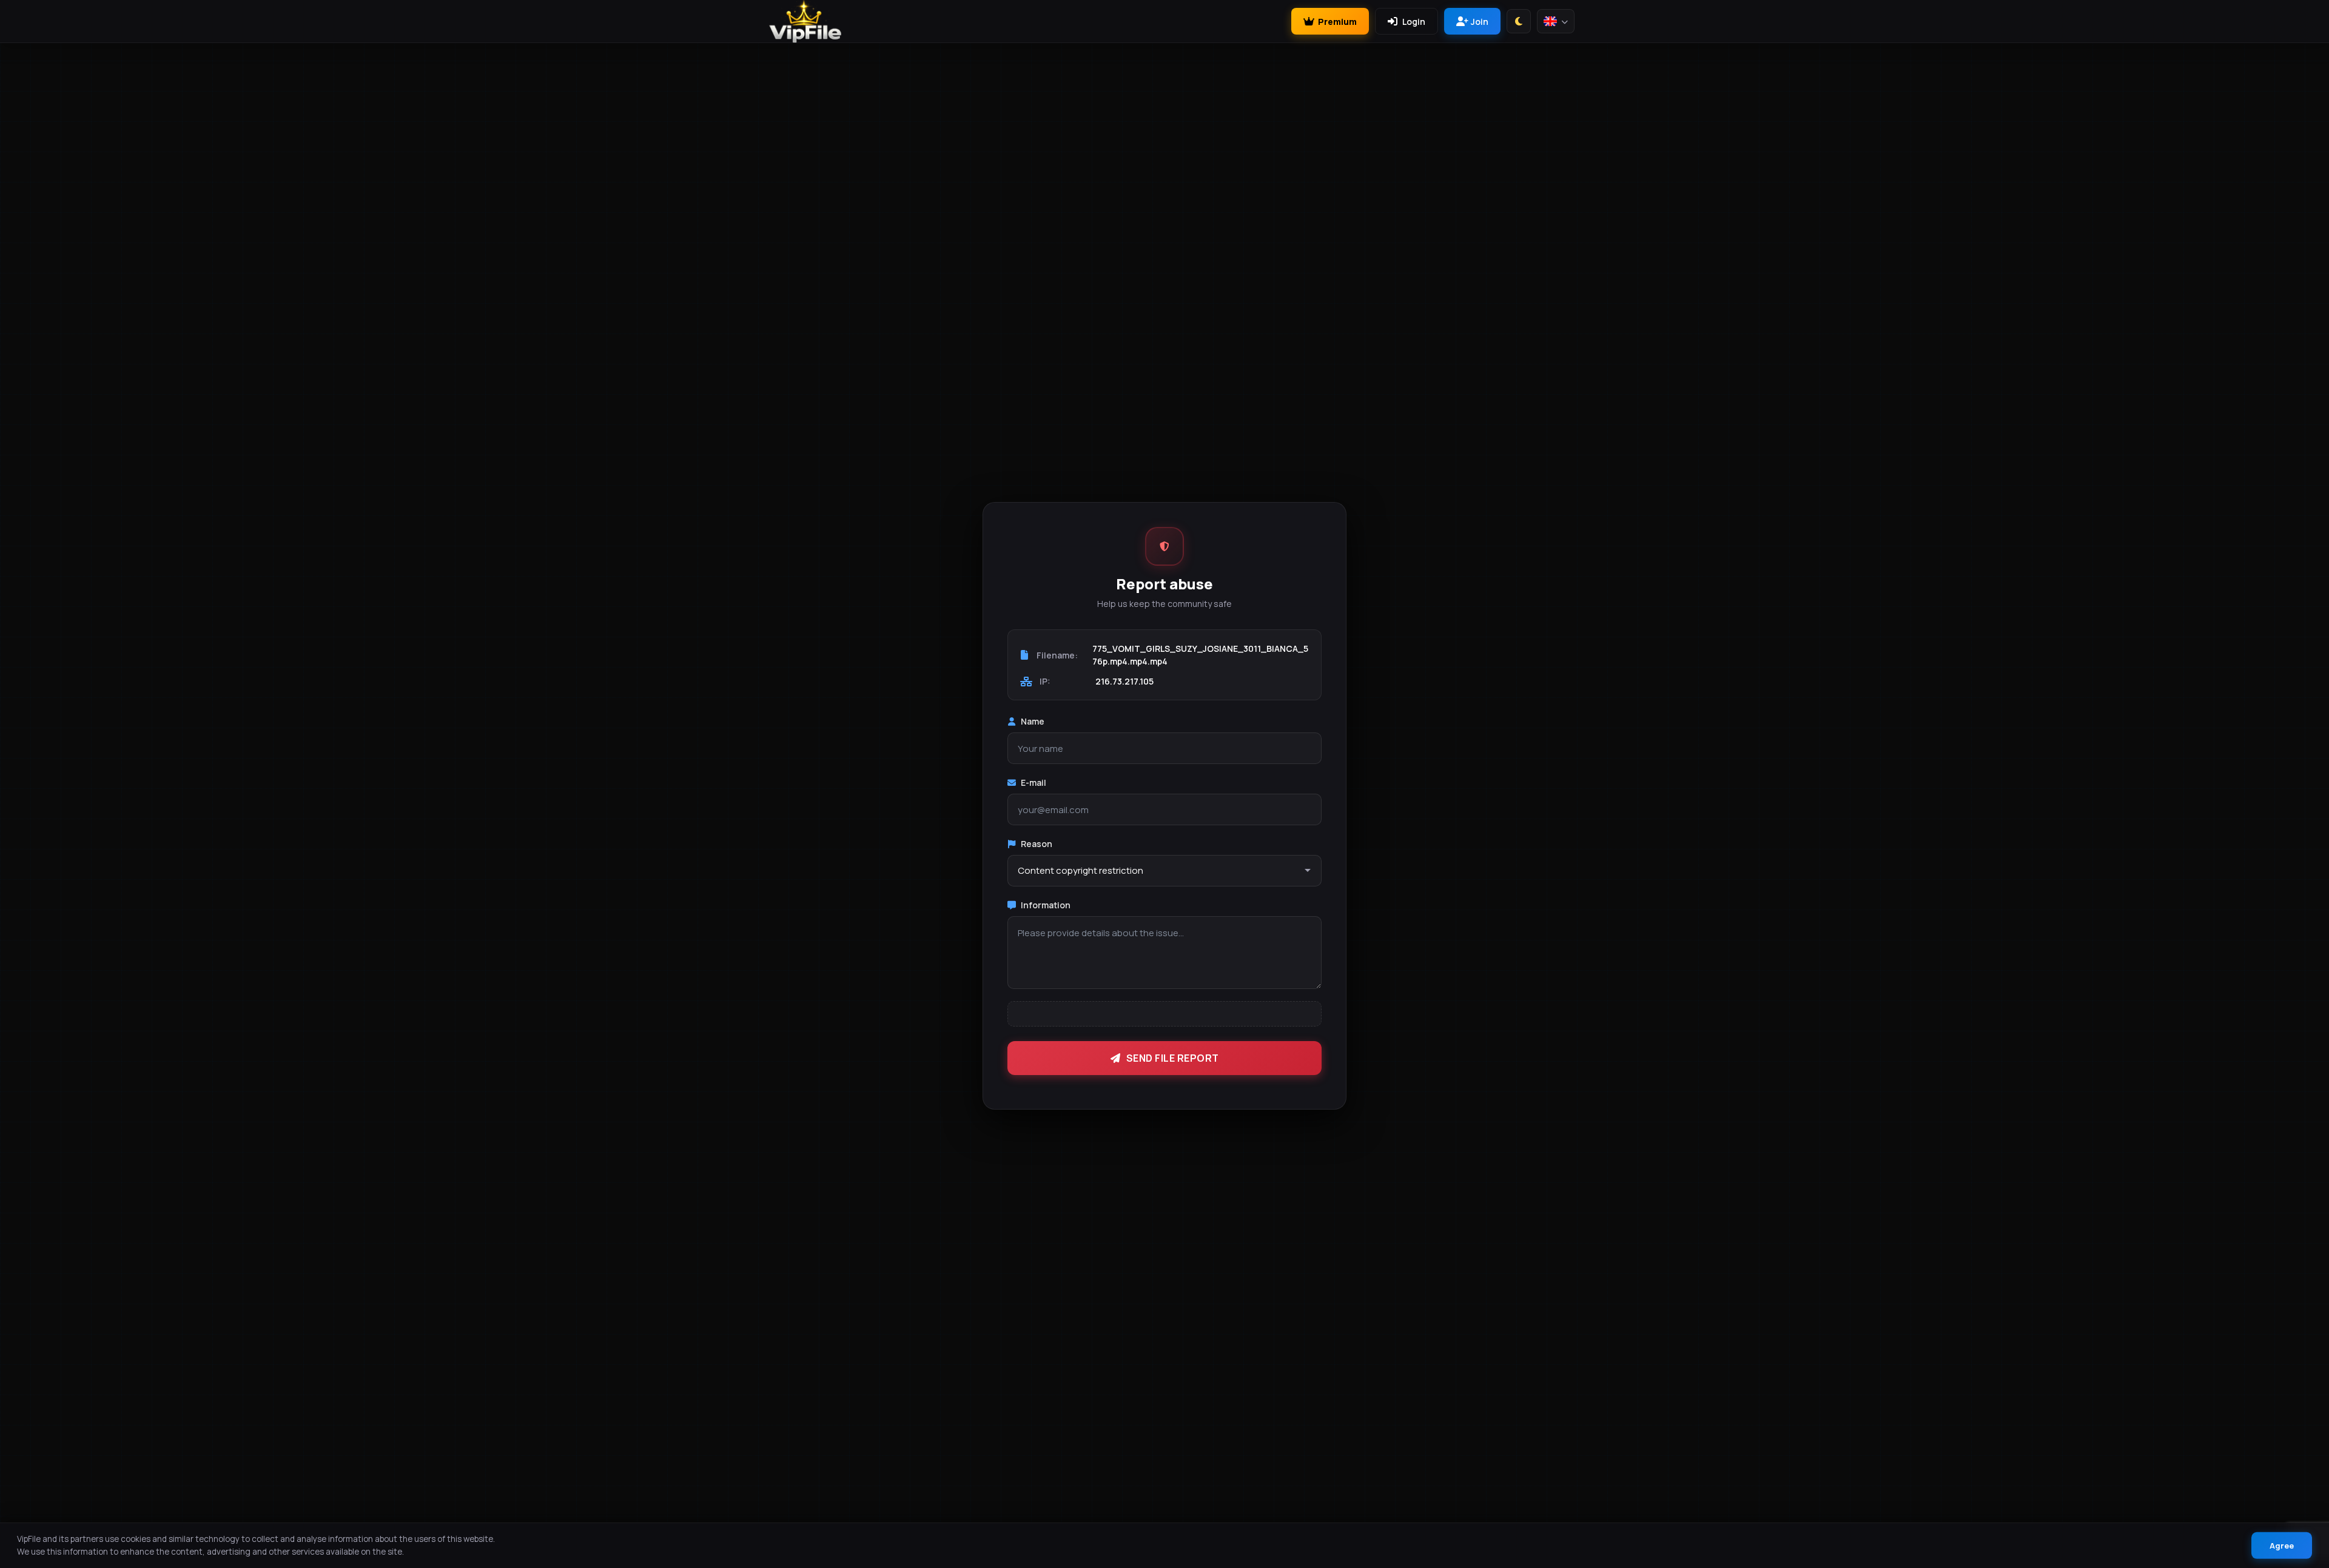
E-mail (1033, 782)
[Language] (1556, 21)
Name (1033, 721)
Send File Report (1173, 1058)
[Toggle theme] (1519, 21)
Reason (1037, 844)
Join (1480, 22)
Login (1414, 22)
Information (1046, 905)
